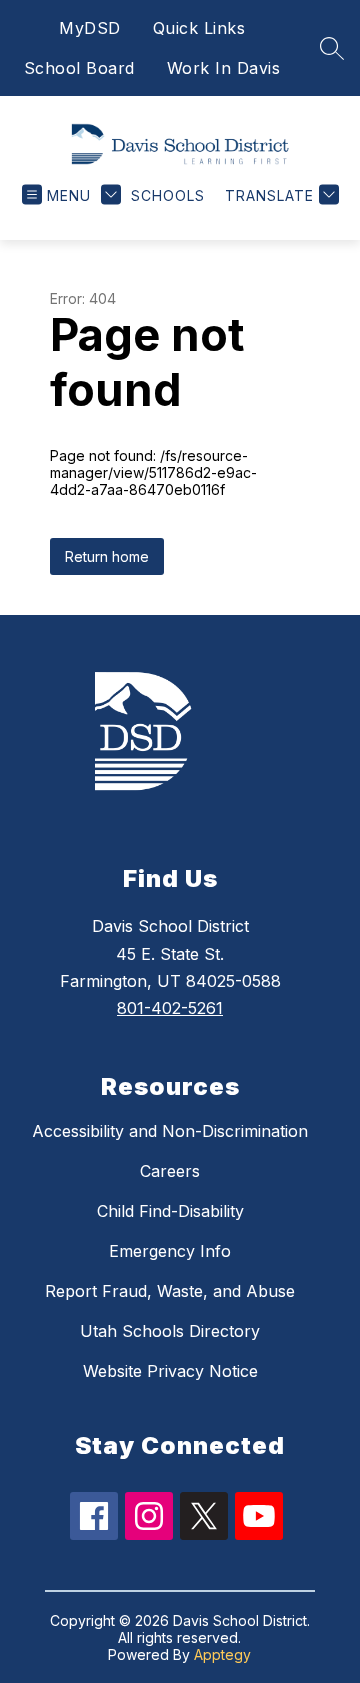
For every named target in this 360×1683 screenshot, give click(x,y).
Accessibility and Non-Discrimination (170, 1131)
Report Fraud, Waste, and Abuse (170, 1291)
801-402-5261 (170, 1008)
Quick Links (199, 28)
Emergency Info (170, 1251)
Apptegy (222, 1654)
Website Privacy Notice (170, 1371)
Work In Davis (224, 68)
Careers (170, 1171)
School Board (79, 68)
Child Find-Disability (170, 1211)
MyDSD (90, 28)
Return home (107, 556)
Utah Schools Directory (170, 1331)
